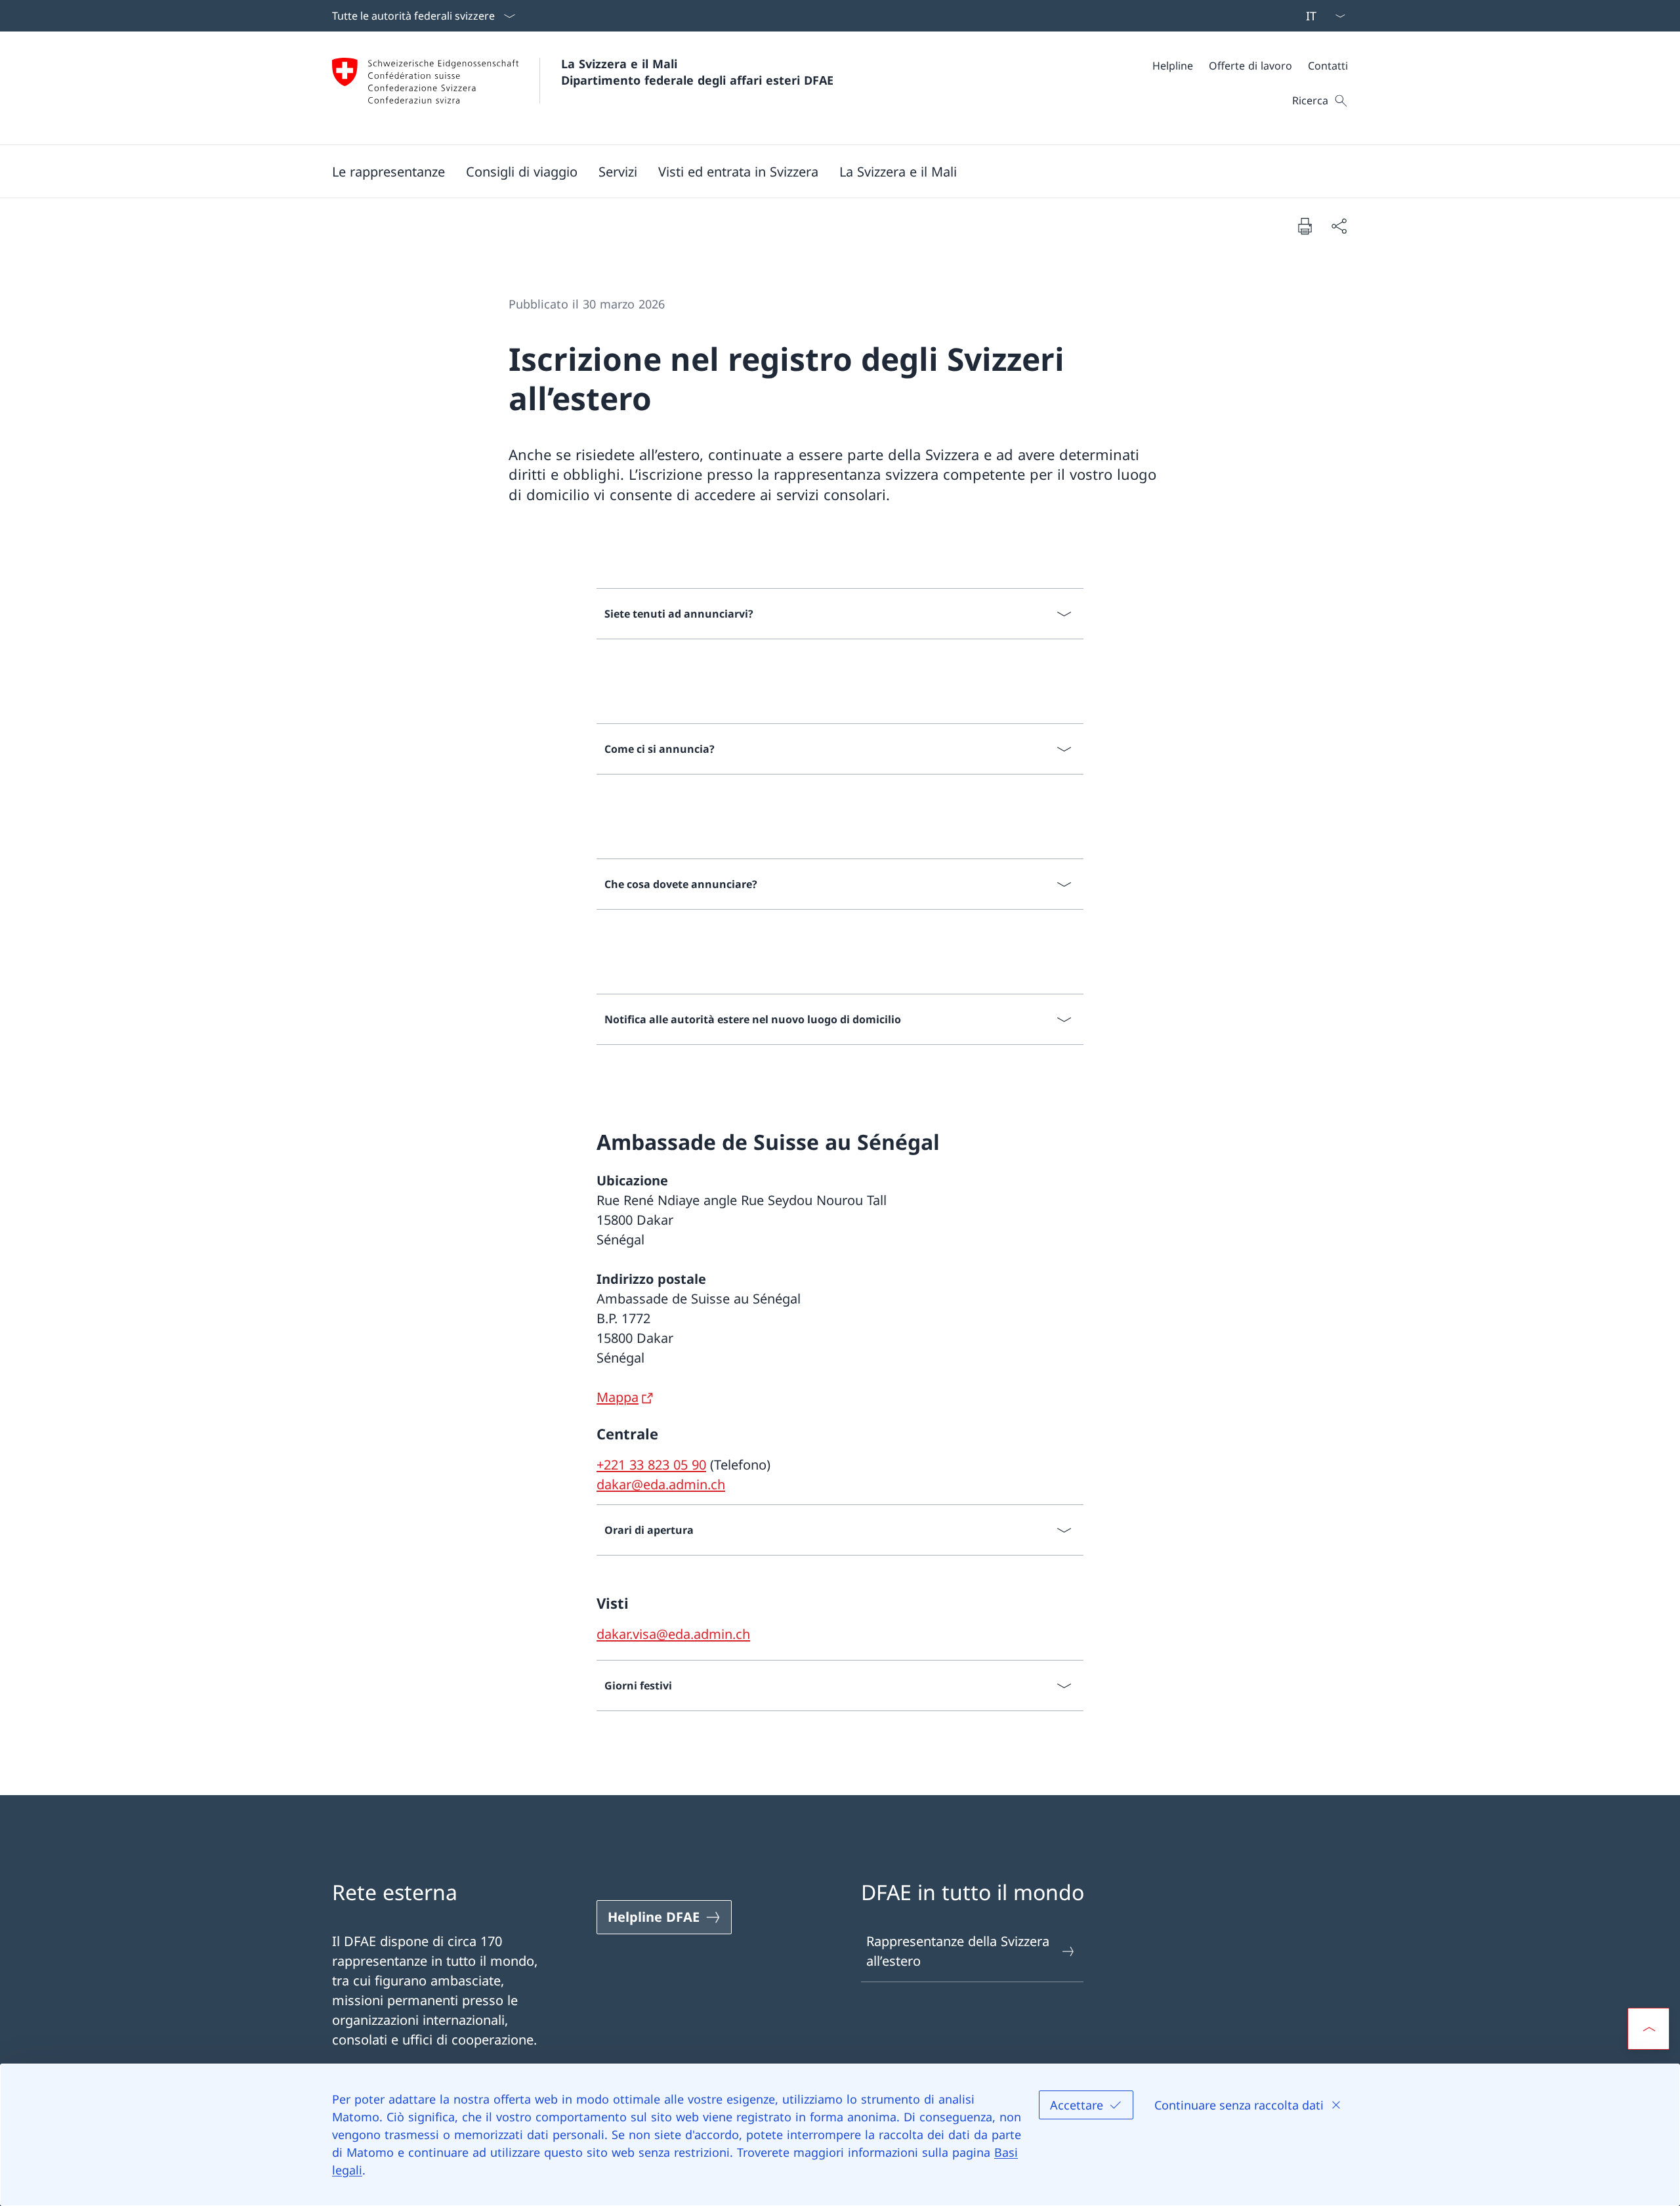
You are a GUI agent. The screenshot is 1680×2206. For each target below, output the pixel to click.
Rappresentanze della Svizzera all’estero (958, 1951)
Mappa (618, 1397)
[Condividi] (1339, 226)
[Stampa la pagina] (1305, 226)
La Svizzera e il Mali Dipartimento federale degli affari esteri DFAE (697, 72)
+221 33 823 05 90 (651, 1465)
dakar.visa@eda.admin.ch (673, 1634)
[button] (388, 171)
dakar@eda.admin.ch (661, 1484)
